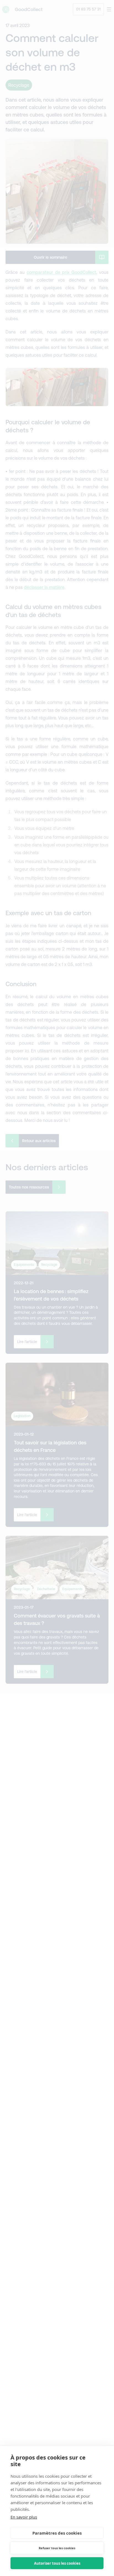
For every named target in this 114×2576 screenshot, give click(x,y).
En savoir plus (24, 2517)
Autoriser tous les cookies (57, 2563)
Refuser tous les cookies (57, 2548)
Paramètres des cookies (57, 2533)
